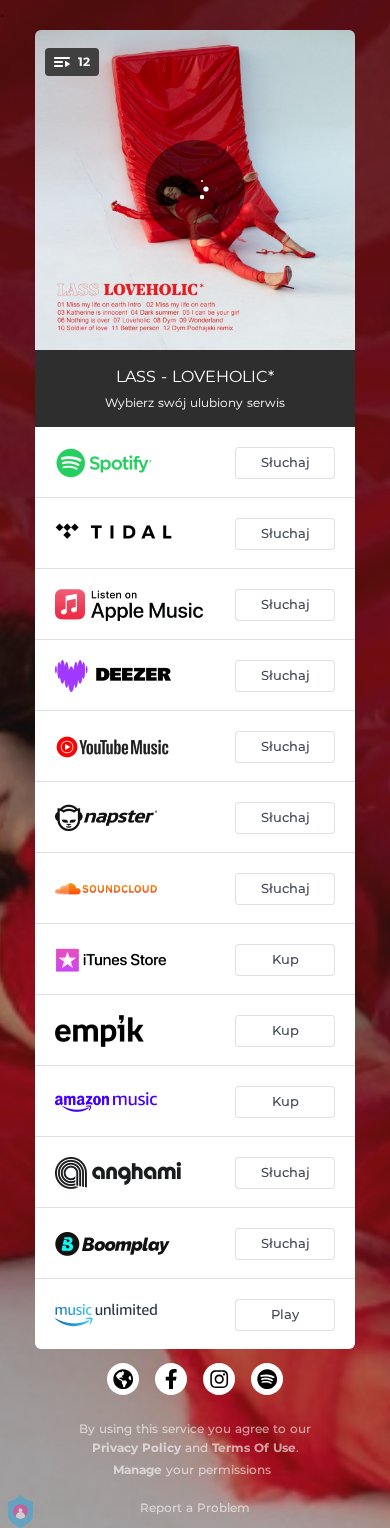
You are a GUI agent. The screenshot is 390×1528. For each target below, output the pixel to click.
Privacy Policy (136, 1447)
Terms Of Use (254, 1447)
